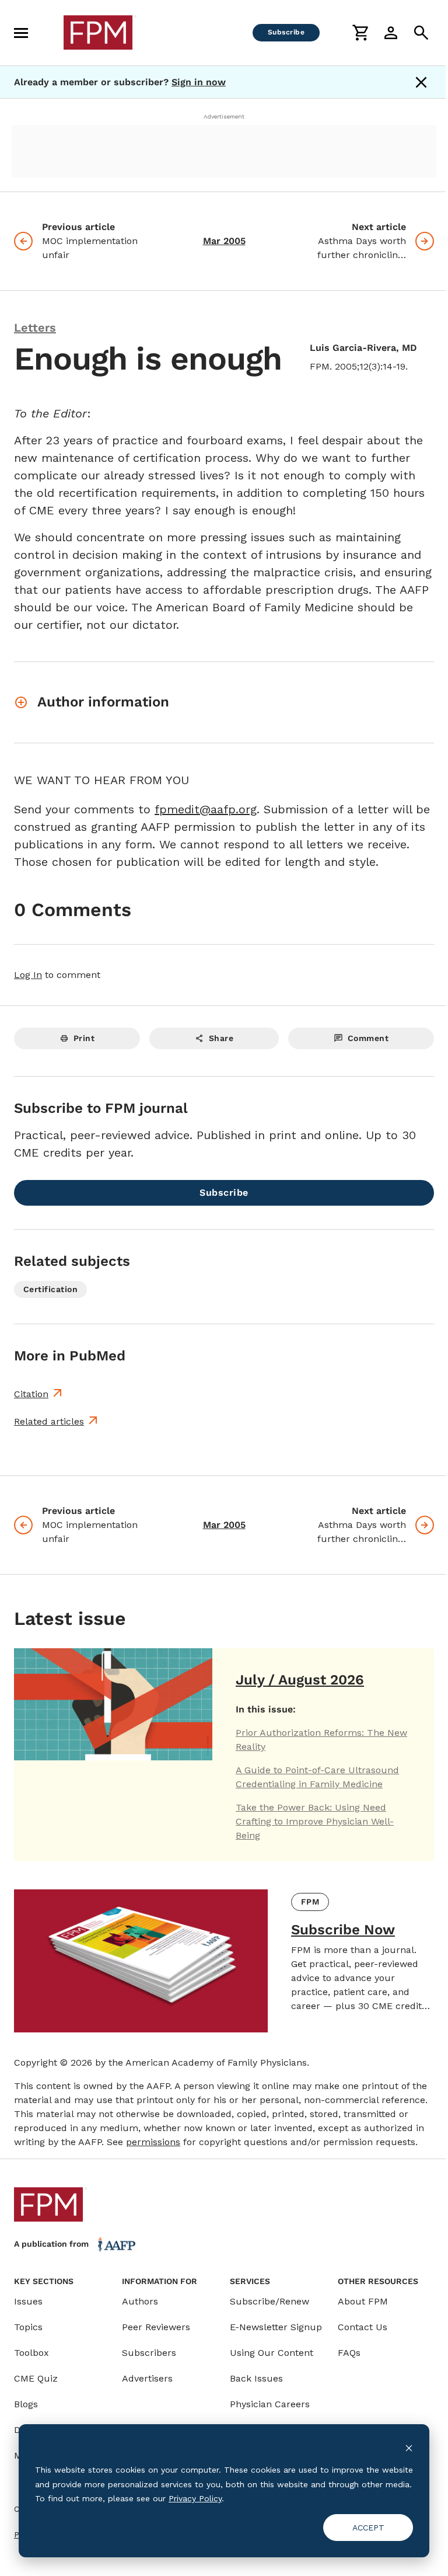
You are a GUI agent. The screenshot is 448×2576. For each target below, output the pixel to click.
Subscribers (149, 2353)
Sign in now (199, 82)
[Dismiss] (421, 82)
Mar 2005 (224, 241)
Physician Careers (270, 2404)
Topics (28, 2327)
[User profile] (391, 33)
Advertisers (147, 2378)
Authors (140, 2301)
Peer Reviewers (156, 2327)
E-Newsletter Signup (276, 2327)
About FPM (363, 2301)
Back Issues (256, 2378)
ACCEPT (368, 2528)
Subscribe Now (343, 1930)
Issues (28, 2301)
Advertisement (224, 116)
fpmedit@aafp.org (206, 809)
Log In (28, 975)
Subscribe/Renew (269, 2301)
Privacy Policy (195, 2498)
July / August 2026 (300, 1680)
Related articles (49, 1421)
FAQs (349, 2353)
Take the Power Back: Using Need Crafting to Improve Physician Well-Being (315, 1821)
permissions (153, 2142)
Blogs (26, 2404)
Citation (31, 1394)
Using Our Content (272, 2353)
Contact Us (363, 2327)
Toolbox (32, 2353)
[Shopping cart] (360, 33)
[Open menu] (21, 33)
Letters (35, 328)
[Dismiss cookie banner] (409, 2448)
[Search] (421, 33)
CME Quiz (36, 2378)
